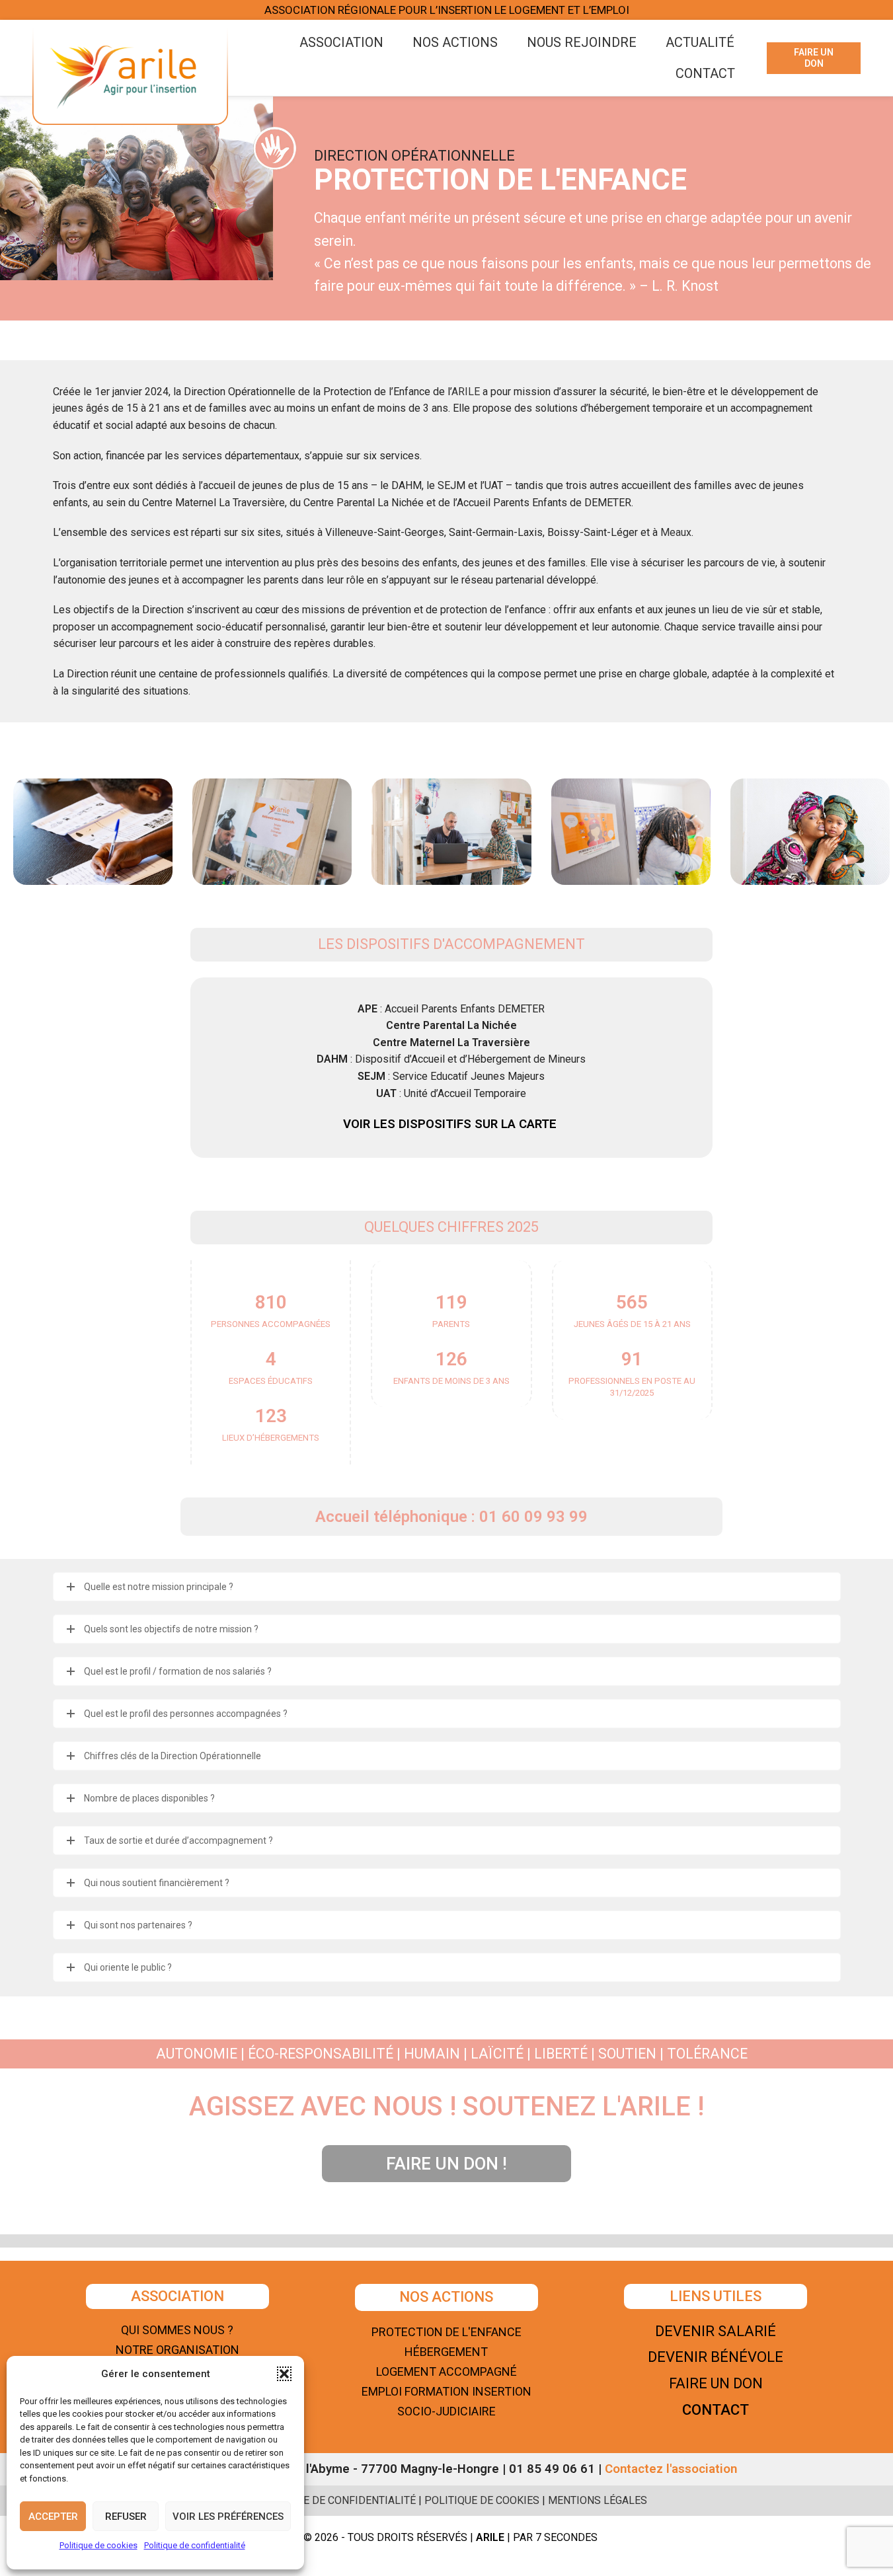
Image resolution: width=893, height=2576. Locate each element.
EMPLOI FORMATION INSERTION (446, 2391)
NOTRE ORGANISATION (177, 2350)
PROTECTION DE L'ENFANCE (446, 2332)
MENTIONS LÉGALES (598, 2500)
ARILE (466, 392)
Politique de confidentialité (195, 2545)
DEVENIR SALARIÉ (716, 2331)
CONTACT (716, 2410)
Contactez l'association (671, 2469)
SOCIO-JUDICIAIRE (446, 2411)
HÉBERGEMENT (446, 2352)
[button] (284, 2374)
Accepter (53, 2517)
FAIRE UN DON (814, 58)
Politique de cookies (98, 2545)
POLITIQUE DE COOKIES (482, 2500)
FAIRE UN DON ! (446, 2164)
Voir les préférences (228, 2517)
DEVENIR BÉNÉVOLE (716, 2357)
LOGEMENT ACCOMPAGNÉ (446, 2371)
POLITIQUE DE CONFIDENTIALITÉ (336, 2500)
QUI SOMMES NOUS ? (177, 2330)
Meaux (676, 532)
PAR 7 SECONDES (557, 2537)
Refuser (126, 2517)
